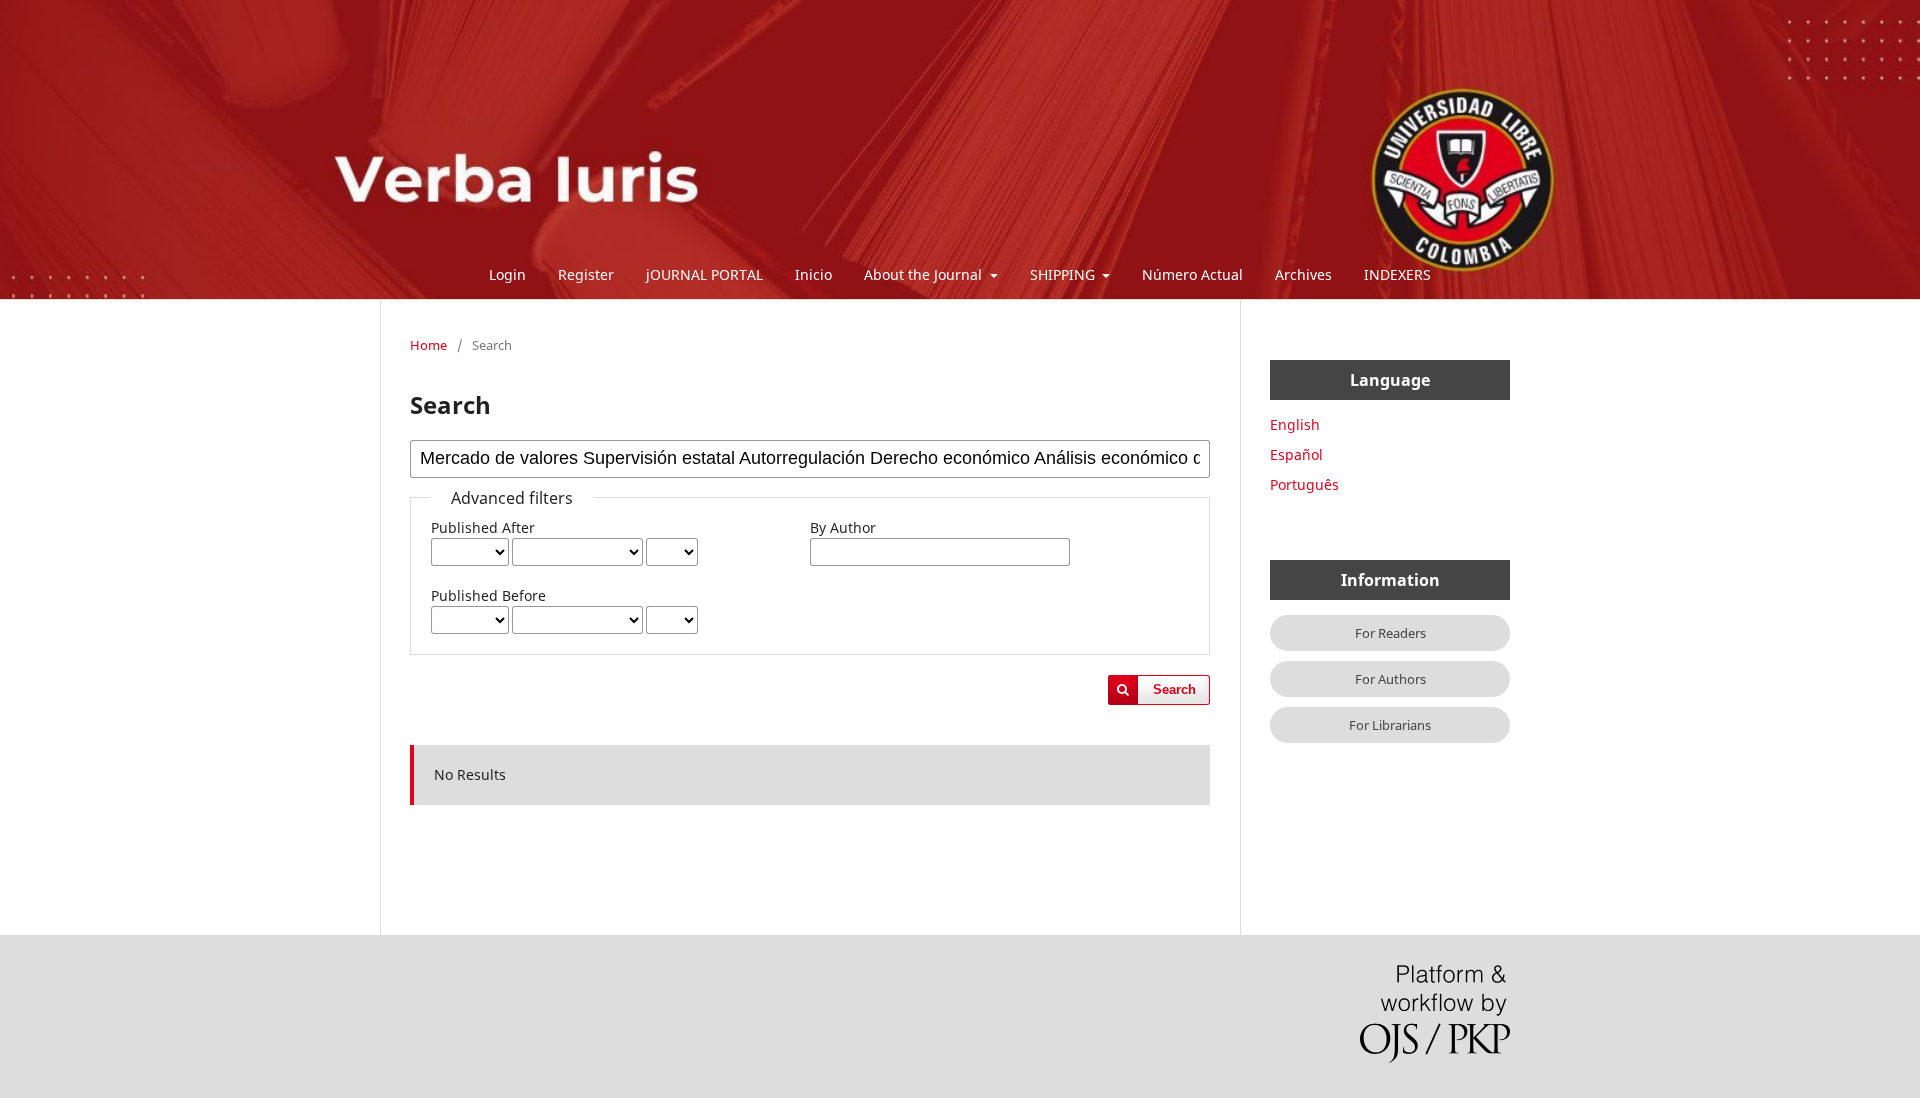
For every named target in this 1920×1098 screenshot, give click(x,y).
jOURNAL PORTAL (704, 274)
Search (1174, 689)
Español (1296, 454)
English (1295, 424)
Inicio (813, 274)
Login (507, 274)
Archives (1303, 274)
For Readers (1390, 633)
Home (428, 345)
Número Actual (1192, 274)
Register (586, 274)
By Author (843, 527)
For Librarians (1390, 725)
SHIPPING (1064, 274)
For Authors (1390, 679)
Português (1304, 484)
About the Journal (925, 274)
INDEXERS (1397, 274)
